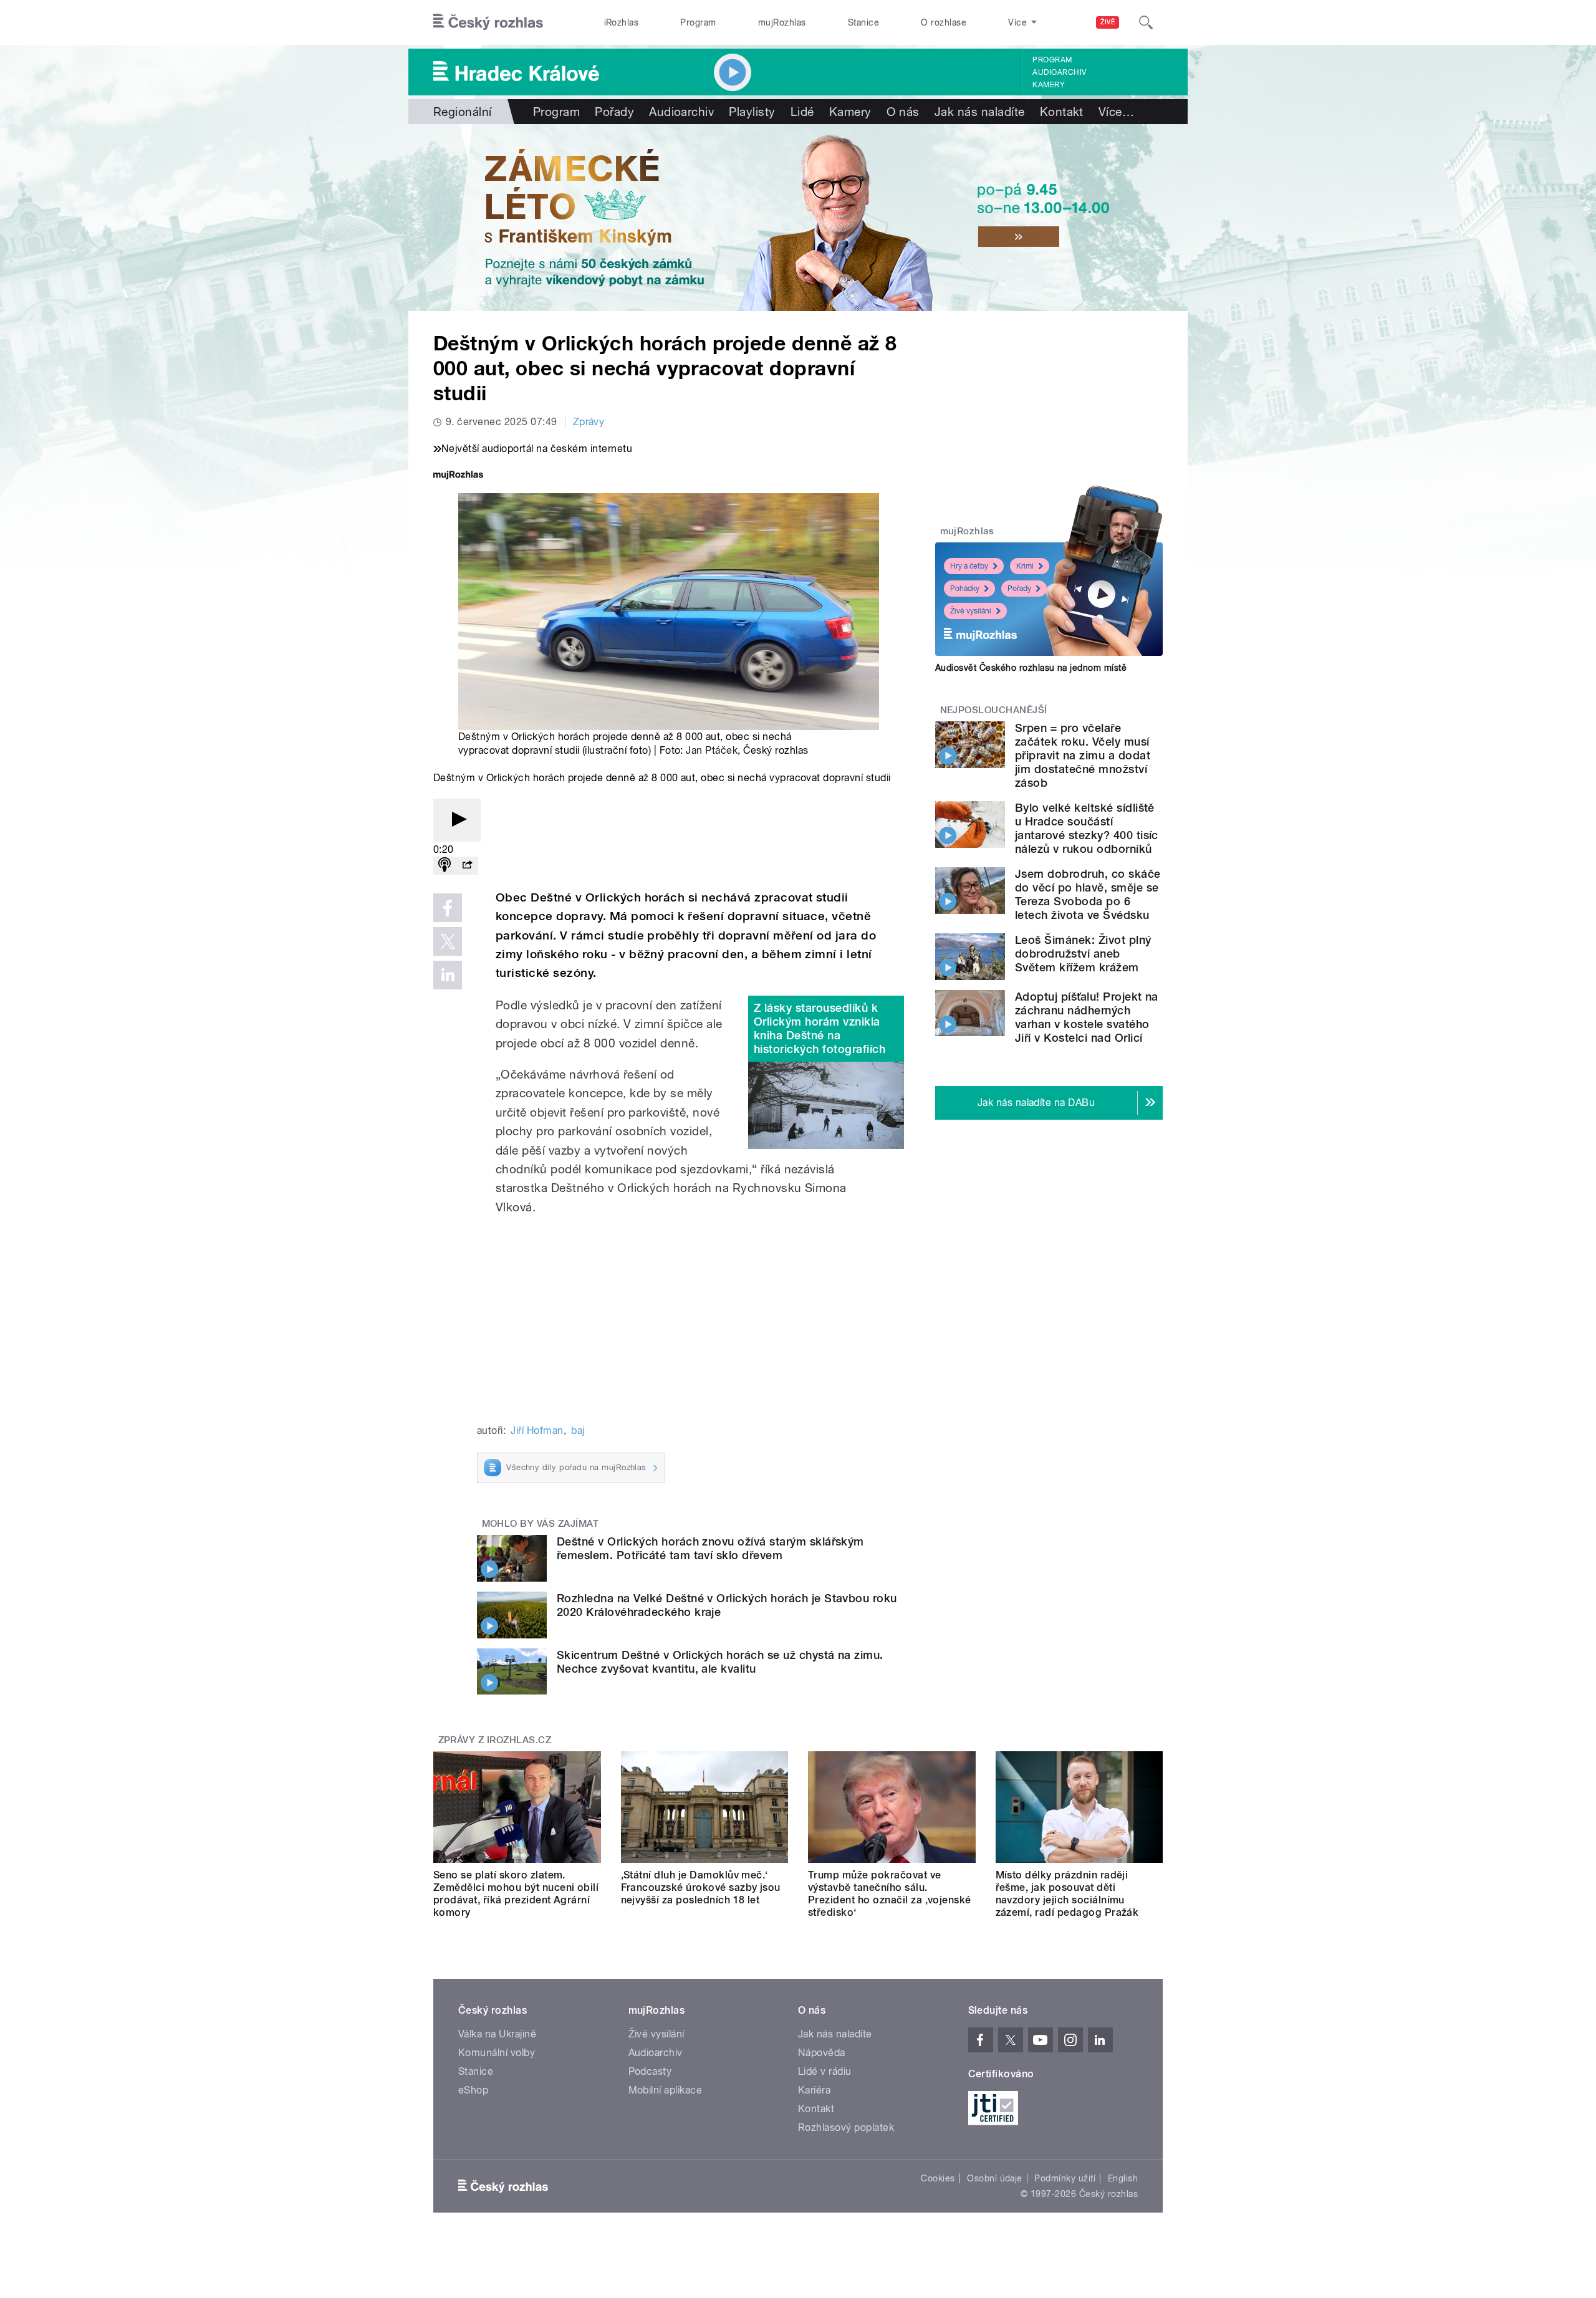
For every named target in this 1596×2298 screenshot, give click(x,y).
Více (1116, 112)
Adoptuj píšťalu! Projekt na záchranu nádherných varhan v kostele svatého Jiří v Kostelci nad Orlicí (1087, 1017)
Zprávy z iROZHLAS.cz (495, 1740)
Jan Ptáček (712, 750)
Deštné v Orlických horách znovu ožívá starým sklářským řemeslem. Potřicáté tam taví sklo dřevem (710, 1548)
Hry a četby (969, 566)
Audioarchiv (1059, 72)
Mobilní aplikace (666, 2090)
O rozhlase (944, 22)
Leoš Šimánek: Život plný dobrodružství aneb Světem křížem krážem (1083, 954)
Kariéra (814, 2090)
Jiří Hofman (537, 1430)
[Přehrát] (457, 820)
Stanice (863, 22)
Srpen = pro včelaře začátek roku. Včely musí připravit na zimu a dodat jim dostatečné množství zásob (1083, 755)
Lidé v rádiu (825, 2071)
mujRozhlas (782, 22)
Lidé (802, 112)
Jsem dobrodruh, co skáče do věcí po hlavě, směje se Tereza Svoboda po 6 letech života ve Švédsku (1088, 894)
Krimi (1025, 566)
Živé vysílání (971, 611)
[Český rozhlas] (488, 22)
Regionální (463, 112)
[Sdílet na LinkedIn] (448, 975)
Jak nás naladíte (980, 112)
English (1123, 2178)
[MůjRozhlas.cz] (458, 476)
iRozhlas (622, 22)
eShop (473, 2090)
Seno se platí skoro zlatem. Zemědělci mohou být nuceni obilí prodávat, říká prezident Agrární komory (516, 1894)
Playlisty (752, 112)
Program (698, 22)
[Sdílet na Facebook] (448, 908)
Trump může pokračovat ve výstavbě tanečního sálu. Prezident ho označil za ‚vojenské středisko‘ (890, 1894)
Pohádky (965, 589)
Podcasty (650, 2071)
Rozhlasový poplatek (846, 2127)
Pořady (614, 112)
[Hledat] (1146, 22)
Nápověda (822, 2053)
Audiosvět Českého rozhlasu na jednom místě (1031, 668)
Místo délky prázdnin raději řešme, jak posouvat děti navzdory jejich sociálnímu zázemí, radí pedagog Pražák (1067, 1894)
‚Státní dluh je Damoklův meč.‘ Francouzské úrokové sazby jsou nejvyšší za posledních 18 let (701, 1887)
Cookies (938, 2178)
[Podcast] (445, 866)
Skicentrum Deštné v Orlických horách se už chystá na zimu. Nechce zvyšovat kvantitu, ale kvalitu (720, 1662)
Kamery (1049, 85)
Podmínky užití (1065, 2178)
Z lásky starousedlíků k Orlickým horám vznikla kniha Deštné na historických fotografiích (820, 1028)
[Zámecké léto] (798, 218)
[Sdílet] (467, 866)
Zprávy (589, 422)
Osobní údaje (995, 2178)
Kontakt (1062, 112)
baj (578, 1430)
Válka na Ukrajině (497, 2034)
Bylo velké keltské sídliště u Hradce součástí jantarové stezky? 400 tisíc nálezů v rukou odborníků (1087, 828)
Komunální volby (497, 2053)
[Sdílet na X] (448, 941)
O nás (903, 112)
